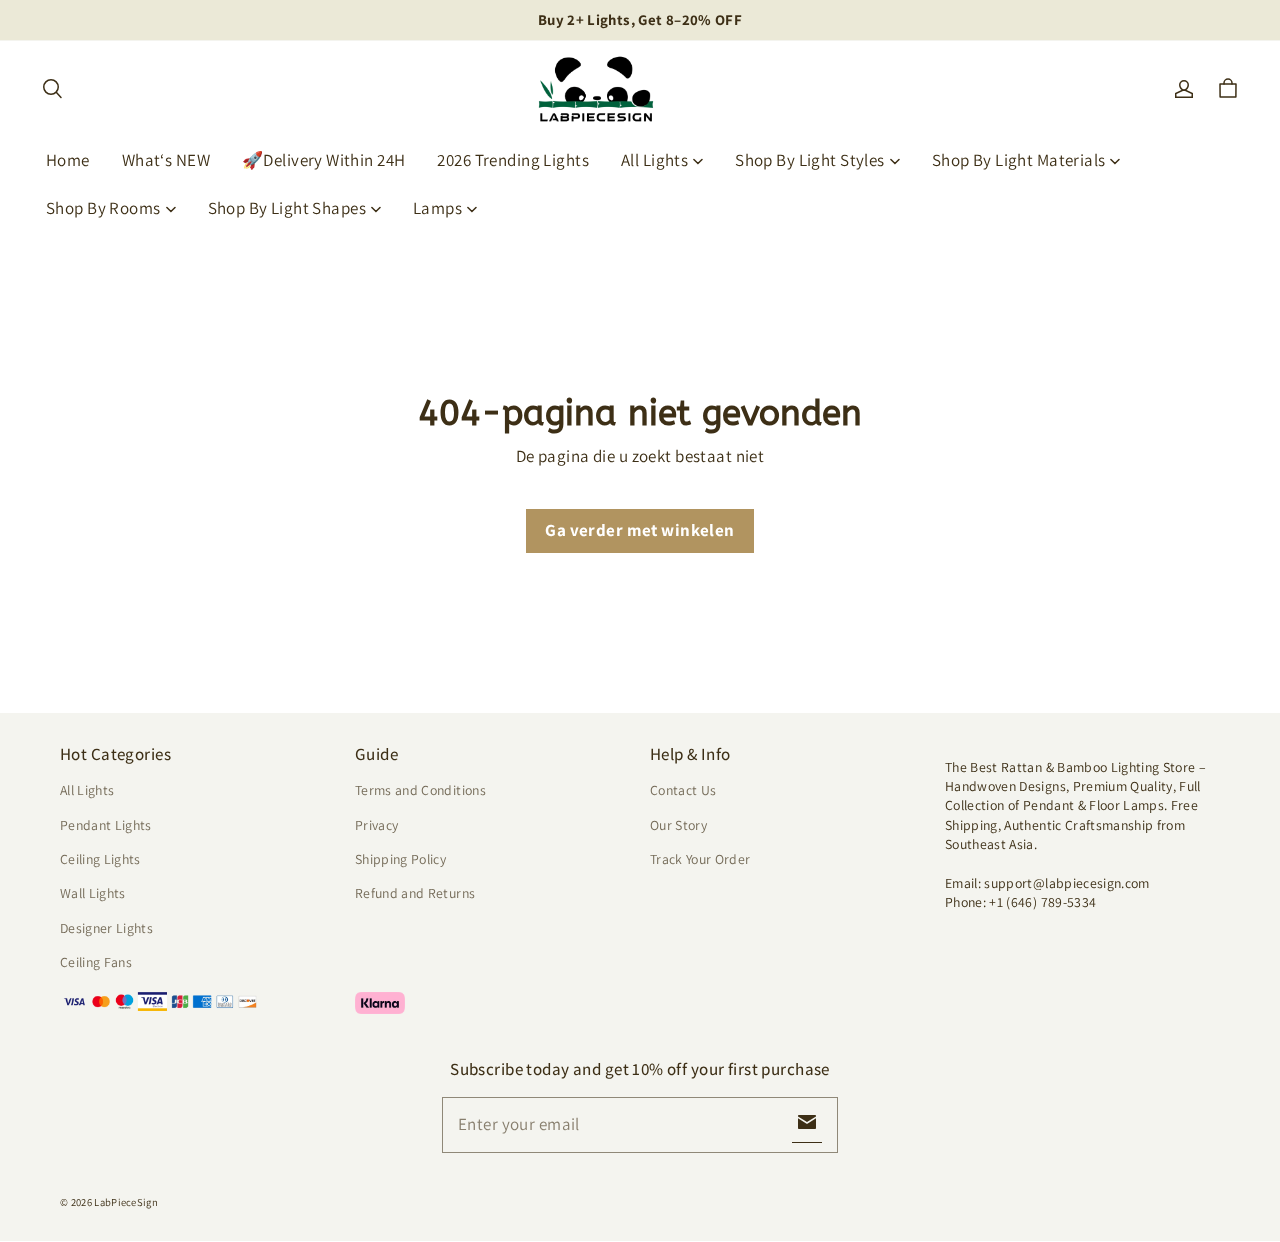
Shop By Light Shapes (287, 208)
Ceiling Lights (100, 859)
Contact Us (683, 790)
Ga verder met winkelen (639, 530)
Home (68, 160)
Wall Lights (93, 893)
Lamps (437, 208)
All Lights (654, 160)
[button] (52, 89)
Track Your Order (700, 859)
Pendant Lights (106, 825)
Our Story (678, 825)
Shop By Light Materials (1019, 160)
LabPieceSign (126, 1202)
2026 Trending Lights (513, 160)
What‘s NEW (166, 160)
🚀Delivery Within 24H (324, 160)
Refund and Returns (415, 893)
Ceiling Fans (96, 962)
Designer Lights (106, 928)
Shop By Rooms (103, 208)
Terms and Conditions (420, 790)
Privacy (376, 825)
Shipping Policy (400, 859)
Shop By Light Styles (810, 160)
